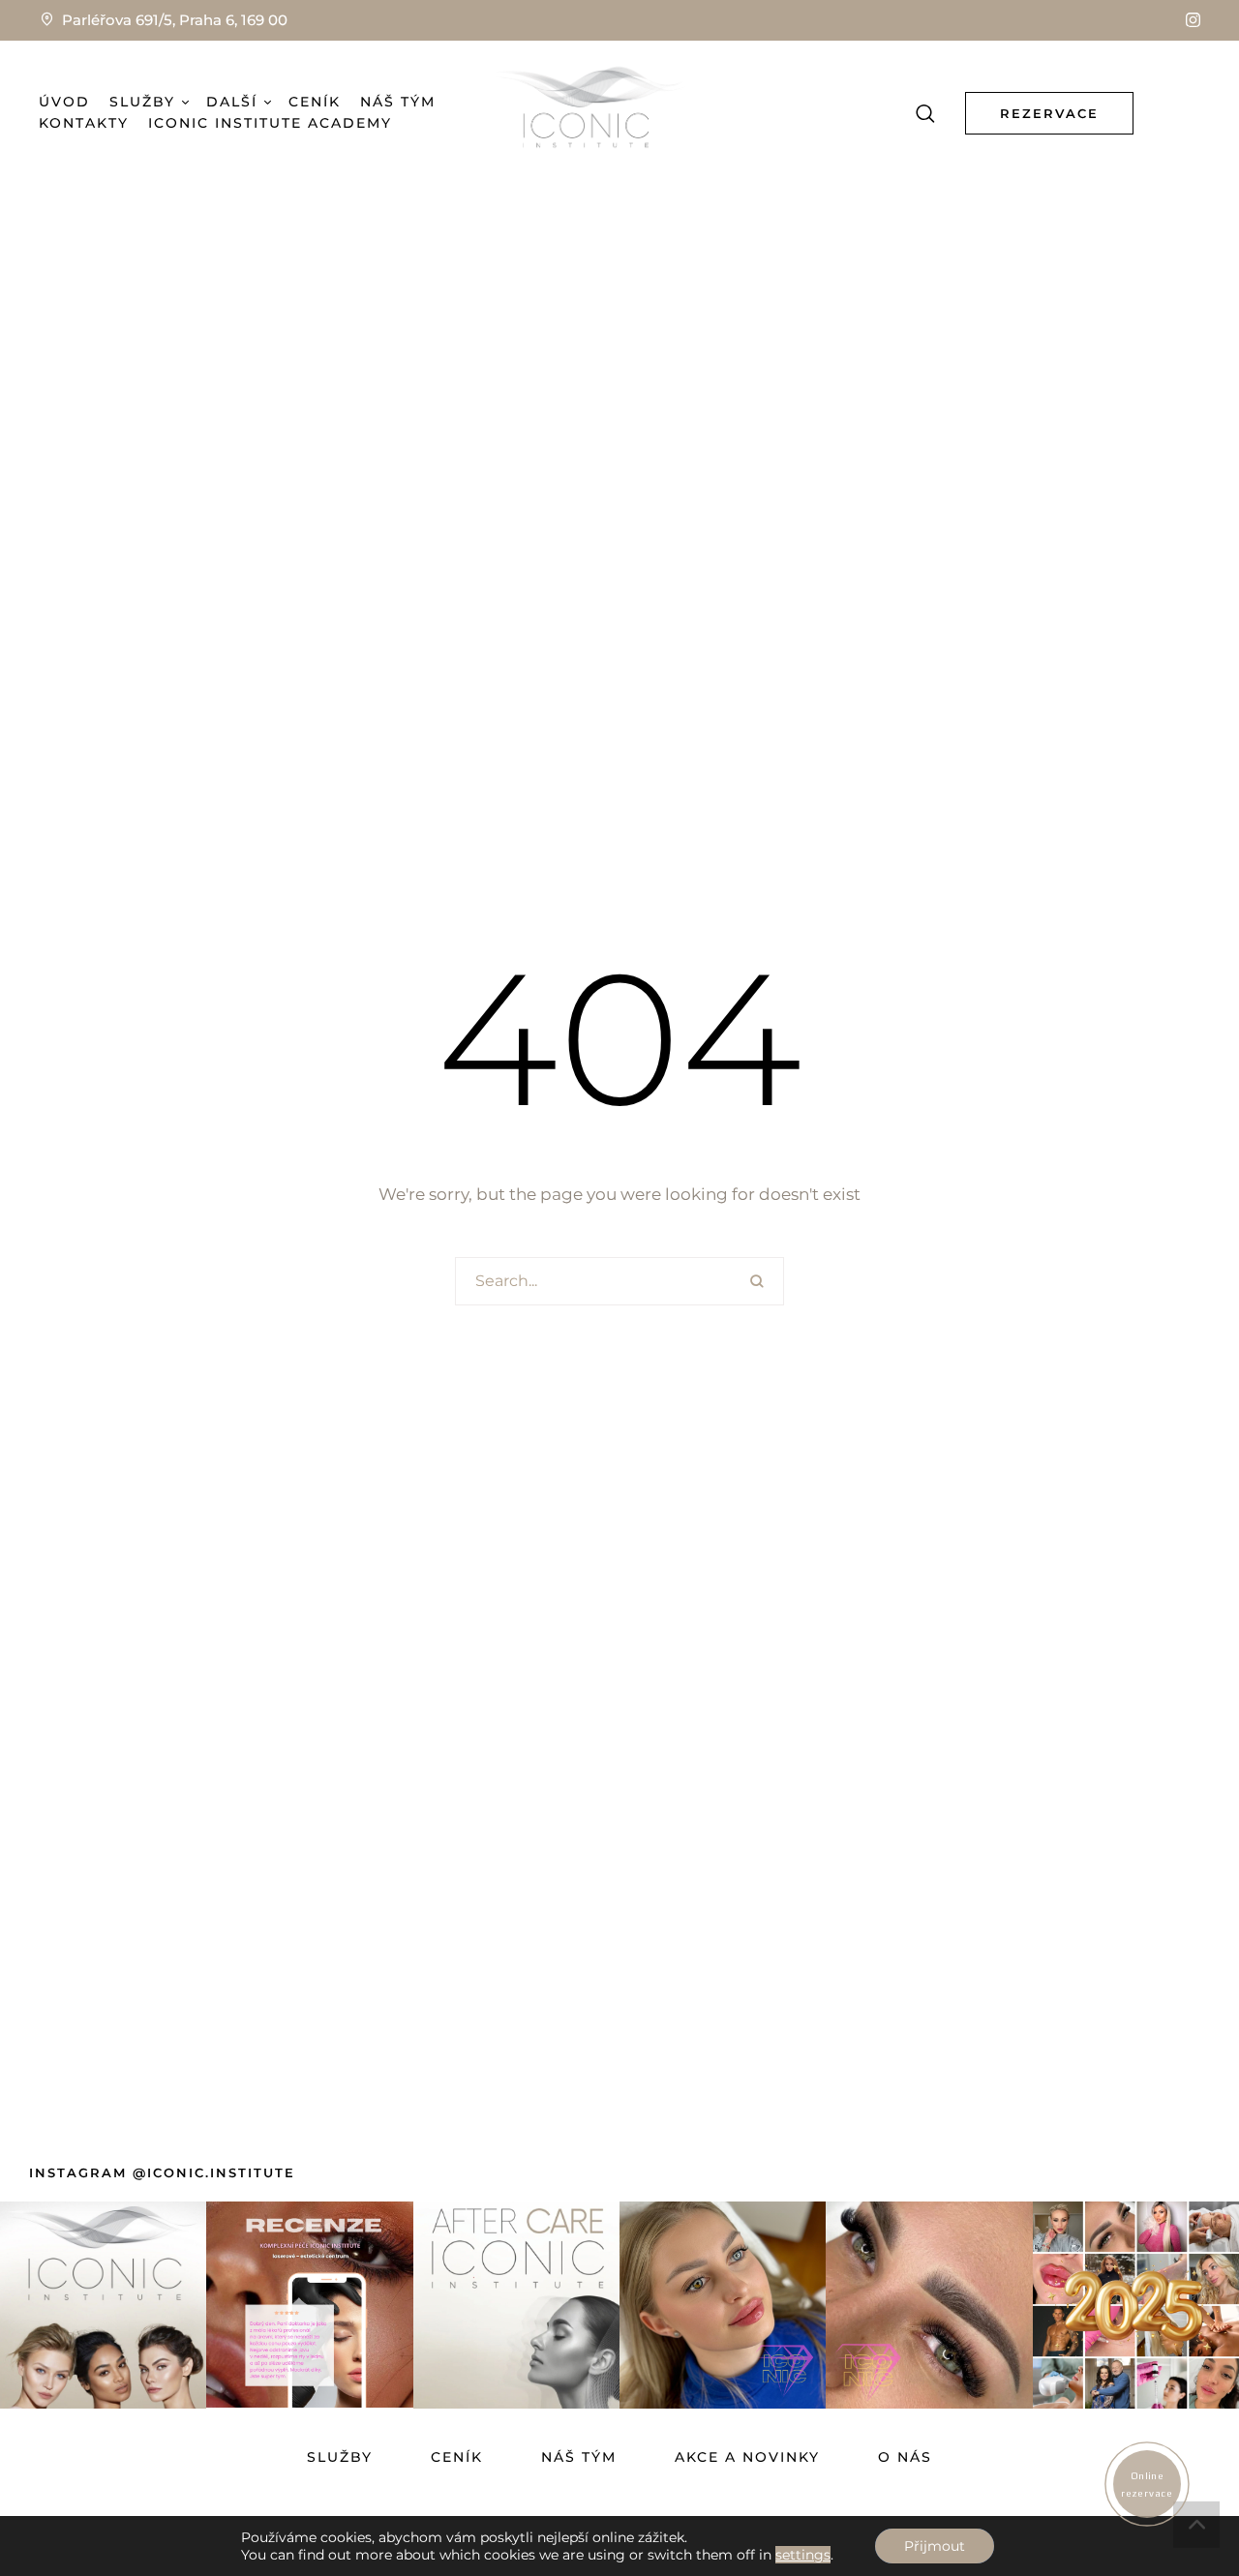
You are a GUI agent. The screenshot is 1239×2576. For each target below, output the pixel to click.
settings (803, 2555)
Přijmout (935, 2546)
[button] (1193, 20)
